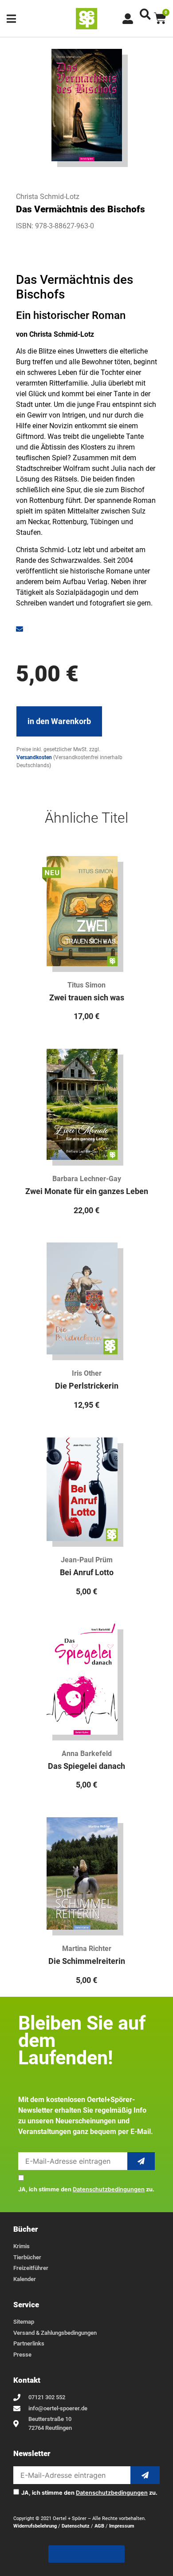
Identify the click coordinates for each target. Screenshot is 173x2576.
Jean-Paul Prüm (87, 1560)
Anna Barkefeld (87, 1754)
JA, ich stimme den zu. (86, 2190)
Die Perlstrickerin (87, 1386)
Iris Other (87, 1373)
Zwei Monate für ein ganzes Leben (87, 1191)
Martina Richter (87, 1949)
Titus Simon (86, 985)
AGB (99, 2526)
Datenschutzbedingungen (109, 2189)
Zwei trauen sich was (87, 998)
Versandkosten (34, 757)
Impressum (122, 2526)
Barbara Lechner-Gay (87, 1179)
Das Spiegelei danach (86, 1766)
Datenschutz (76, 2526)
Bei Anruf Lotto (87, 1573)
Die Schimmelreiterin (87, 1961)
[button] (145, 14)
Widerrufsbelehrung (35, 2526)
